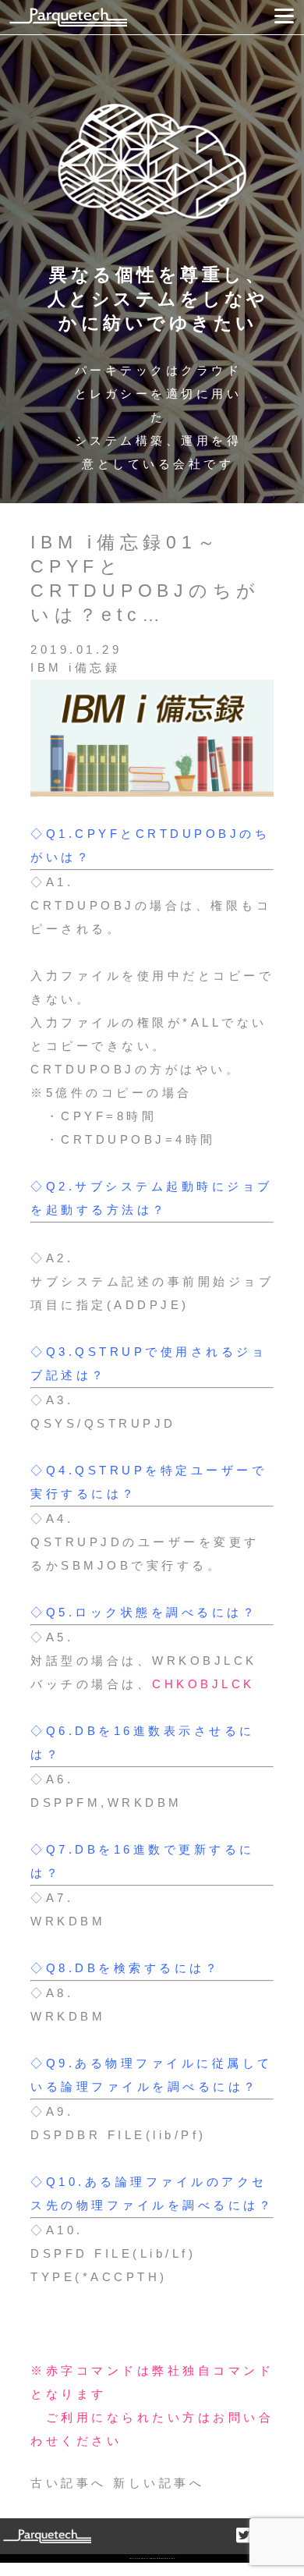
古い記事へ (69, 2483)
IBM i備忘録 (75, 667)
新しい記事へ (159, 2483)
